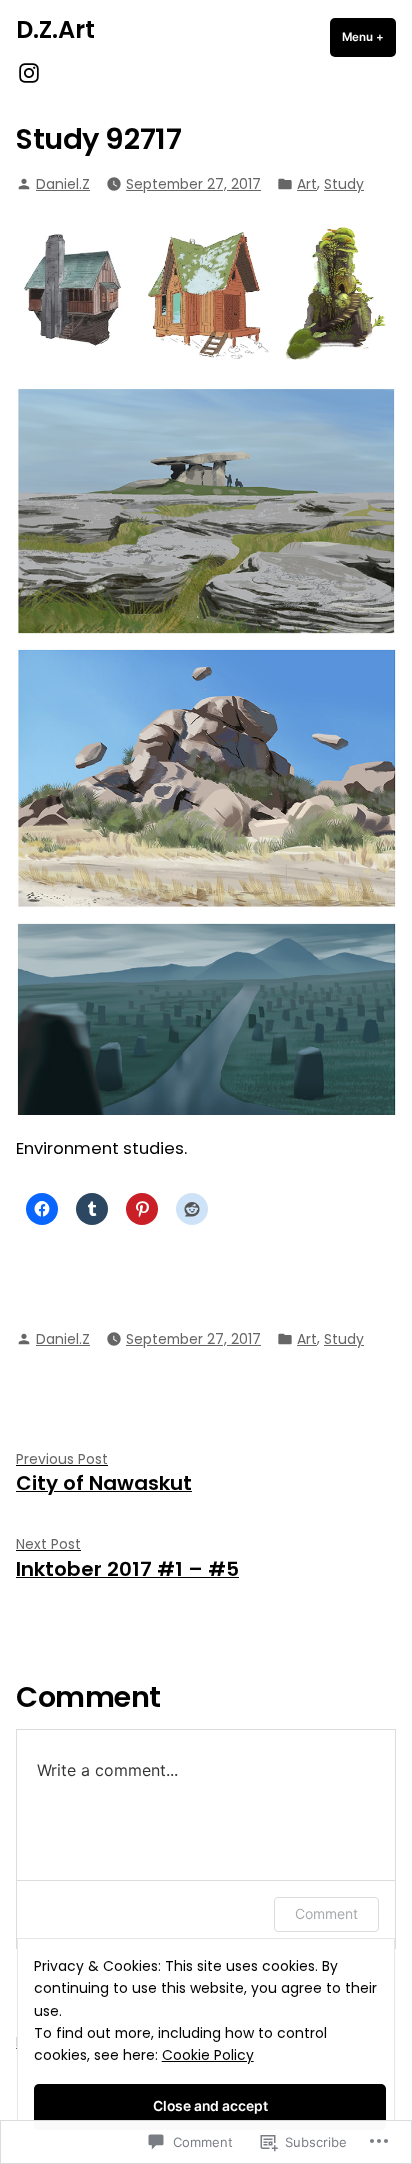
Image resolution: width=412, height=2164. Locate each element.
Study (344, 184)
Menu (369, 37)
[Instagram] (29, 72)
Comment (326, 1913)
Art (307, 184)
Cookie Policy (208, 2055)
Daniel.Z (63, 184)
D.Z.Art (55, 29)
